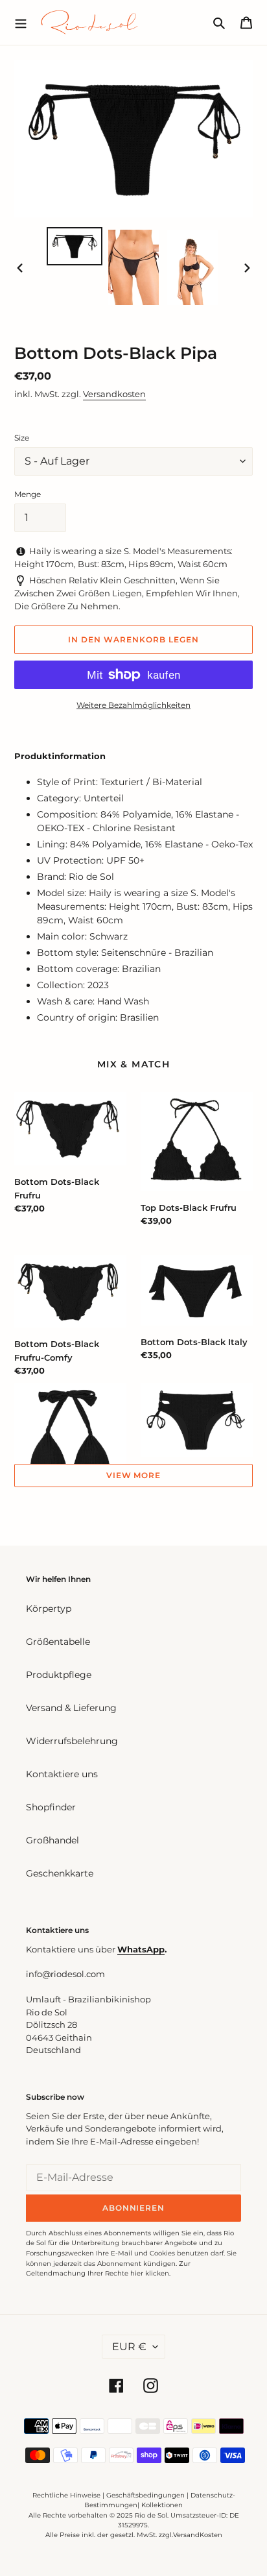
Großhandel (52, 1840)
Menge (28, 494)
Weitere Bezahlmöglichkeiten (133, 705)
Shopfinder (51, 1807)
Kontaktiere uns (62, 1774)
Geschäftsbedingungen (145, 2495)
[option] (75, 246)
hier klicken (150, 2273)
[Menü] (21, 22)
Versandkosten (114, 394)
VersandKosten (198, 2535)
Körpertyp (49, 1609)
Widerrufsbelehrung (72, 1741)
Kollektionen (162, 2505)
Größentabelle (58, 1642)
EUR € (129, 2347)
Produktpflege (59, 1675)
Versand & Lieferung (71, 1708)
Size (22, 438)
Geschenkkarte (60, 1873)
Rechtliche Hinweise (66, 2495)
